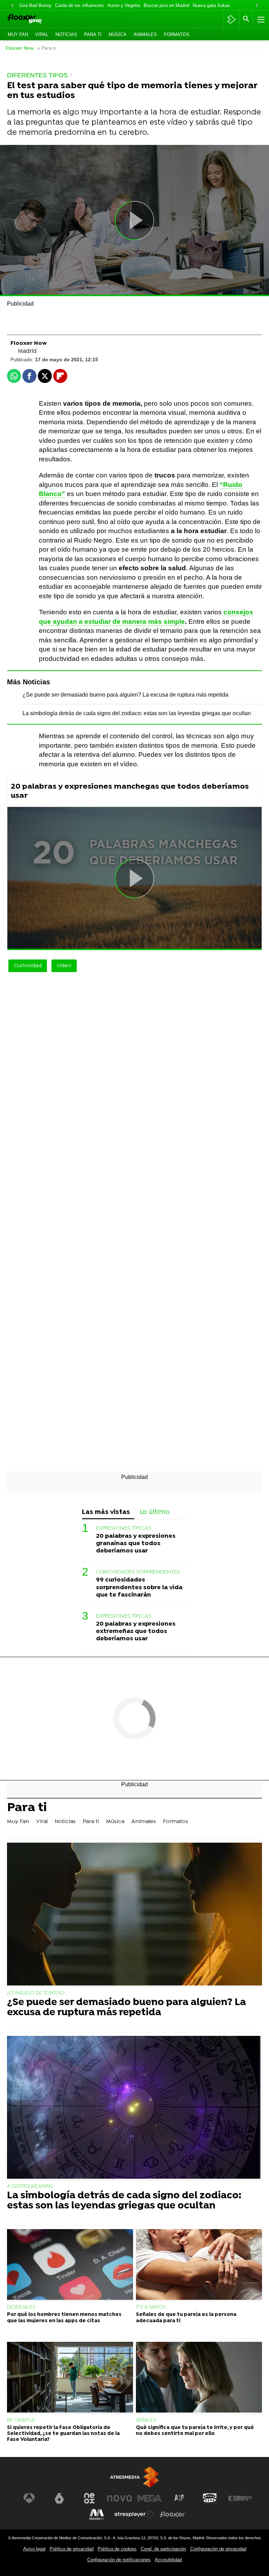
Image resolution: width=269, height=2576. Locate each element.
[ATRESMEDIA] (134, 2477)
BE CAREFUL (21, 2420)
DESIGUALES (21, 2307)
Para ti (93, 34)
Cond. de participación (163, 2549)
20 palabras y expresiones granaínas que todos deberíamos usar (136, 1544)
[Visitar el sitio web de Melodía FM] (97, 2514)
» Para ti (46, 48)
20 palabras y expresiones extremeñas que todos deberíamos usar (136, 1631)
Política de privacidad (72, 2549)
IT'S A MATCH (151, 2307)
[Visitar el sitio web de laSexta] (59, 2498)
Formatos (177, 34)
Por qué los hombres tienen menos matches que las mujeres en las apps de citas (64, 2318)
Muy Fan (18, 34)
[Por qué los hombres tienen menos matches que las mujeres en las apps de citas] (70, 2265)
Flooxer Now (20, 48)
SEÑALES (146, 2420)
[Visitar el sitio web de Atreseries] (180, 2498)
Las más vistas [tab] (106, 1512)
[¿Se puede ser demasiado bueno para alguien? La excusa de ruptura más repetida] (134, 1915)
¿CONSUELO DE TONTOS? (36, 1993)
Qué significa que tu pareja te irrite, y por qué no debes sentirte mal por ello (195, 2431)
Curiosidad (28, 966)
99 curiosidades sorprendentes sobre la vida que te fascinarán (139, 1587)
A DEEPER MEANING (30, 2187)
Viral (42, 34)
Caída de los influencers (80, 5)
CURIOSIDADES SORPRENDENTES (138, 1572)
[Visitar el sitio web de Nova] (119, 2498)
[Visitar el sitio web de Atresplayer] (134, 2514)
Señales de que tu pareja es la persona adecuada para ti (186, 2318)
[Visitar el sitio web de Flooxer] (172, 2514)
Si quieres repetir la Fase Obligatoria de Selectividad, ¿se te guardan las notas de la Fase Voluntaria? (63, 2434)
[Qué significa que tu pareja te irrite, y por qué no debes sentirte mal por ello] (199, 2378)
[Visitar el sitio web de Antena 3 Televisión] (29, 2498)
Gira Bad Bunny (35, 5)
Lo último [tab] (155, 1512)
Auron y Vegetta (124, 5)
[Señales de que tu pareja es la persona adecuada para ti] (199, 2265)
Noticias (66, 34)
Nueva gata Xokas (211, 5)
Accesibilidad (168, 2560)
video (64, 966)
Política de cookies (117, 2549)
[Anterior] (12, 6)
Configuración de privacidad (218, 2549)
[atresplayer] (231, 19)
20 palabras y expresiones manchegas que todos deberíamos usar (130, 791)
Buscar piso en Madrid (166, 5)
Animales (145, 34)
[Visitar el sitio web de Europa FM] (240, 2498)
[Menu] (260, 19)
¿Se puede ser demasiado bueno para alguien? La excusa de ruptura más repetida (125, 695)
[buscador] (246, 19)
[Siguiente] (257, 6)
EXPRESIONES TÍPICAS (124, 1528)
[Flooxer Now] (35, 19)
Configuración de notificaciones (119, 2560)
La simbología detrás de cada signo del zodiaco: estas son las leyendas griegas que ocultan (137, 713)
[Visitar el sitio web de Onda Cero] (210, 2498)
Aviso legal (34, 2549)
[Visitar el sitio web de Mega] (150, 2498)
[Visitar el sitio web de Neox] (89, 2498)
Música (118, 34)
